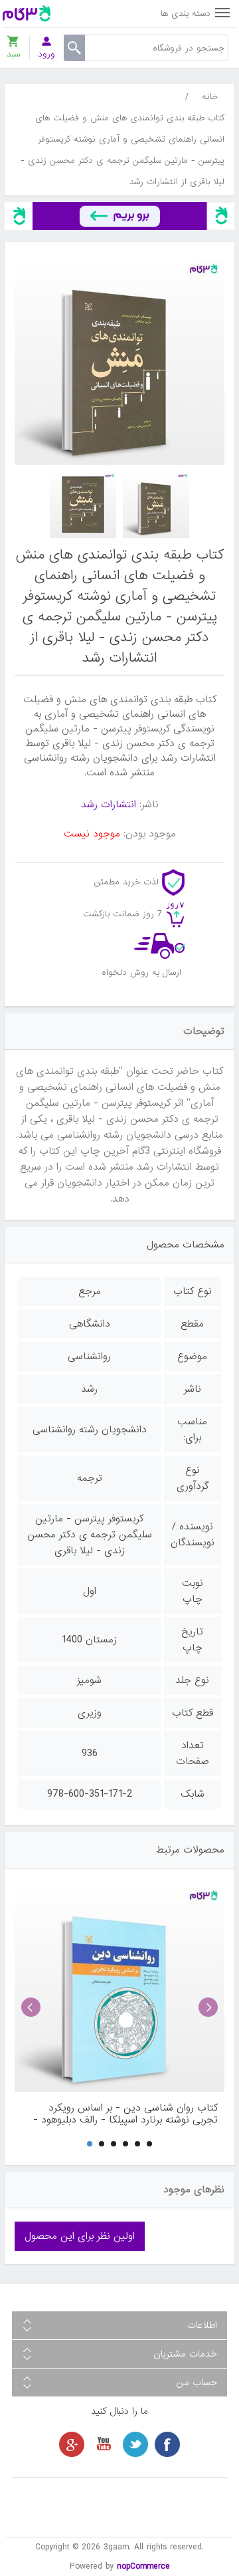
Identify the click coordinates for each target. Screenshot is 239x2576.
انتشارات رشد (109, 805)
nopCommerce (143, 2566)
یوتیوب (104, 2444)
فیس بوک (167, 2444)
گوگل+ (72, 2444)
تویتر (135, 2444)
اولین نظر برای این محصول (80, 2236)
